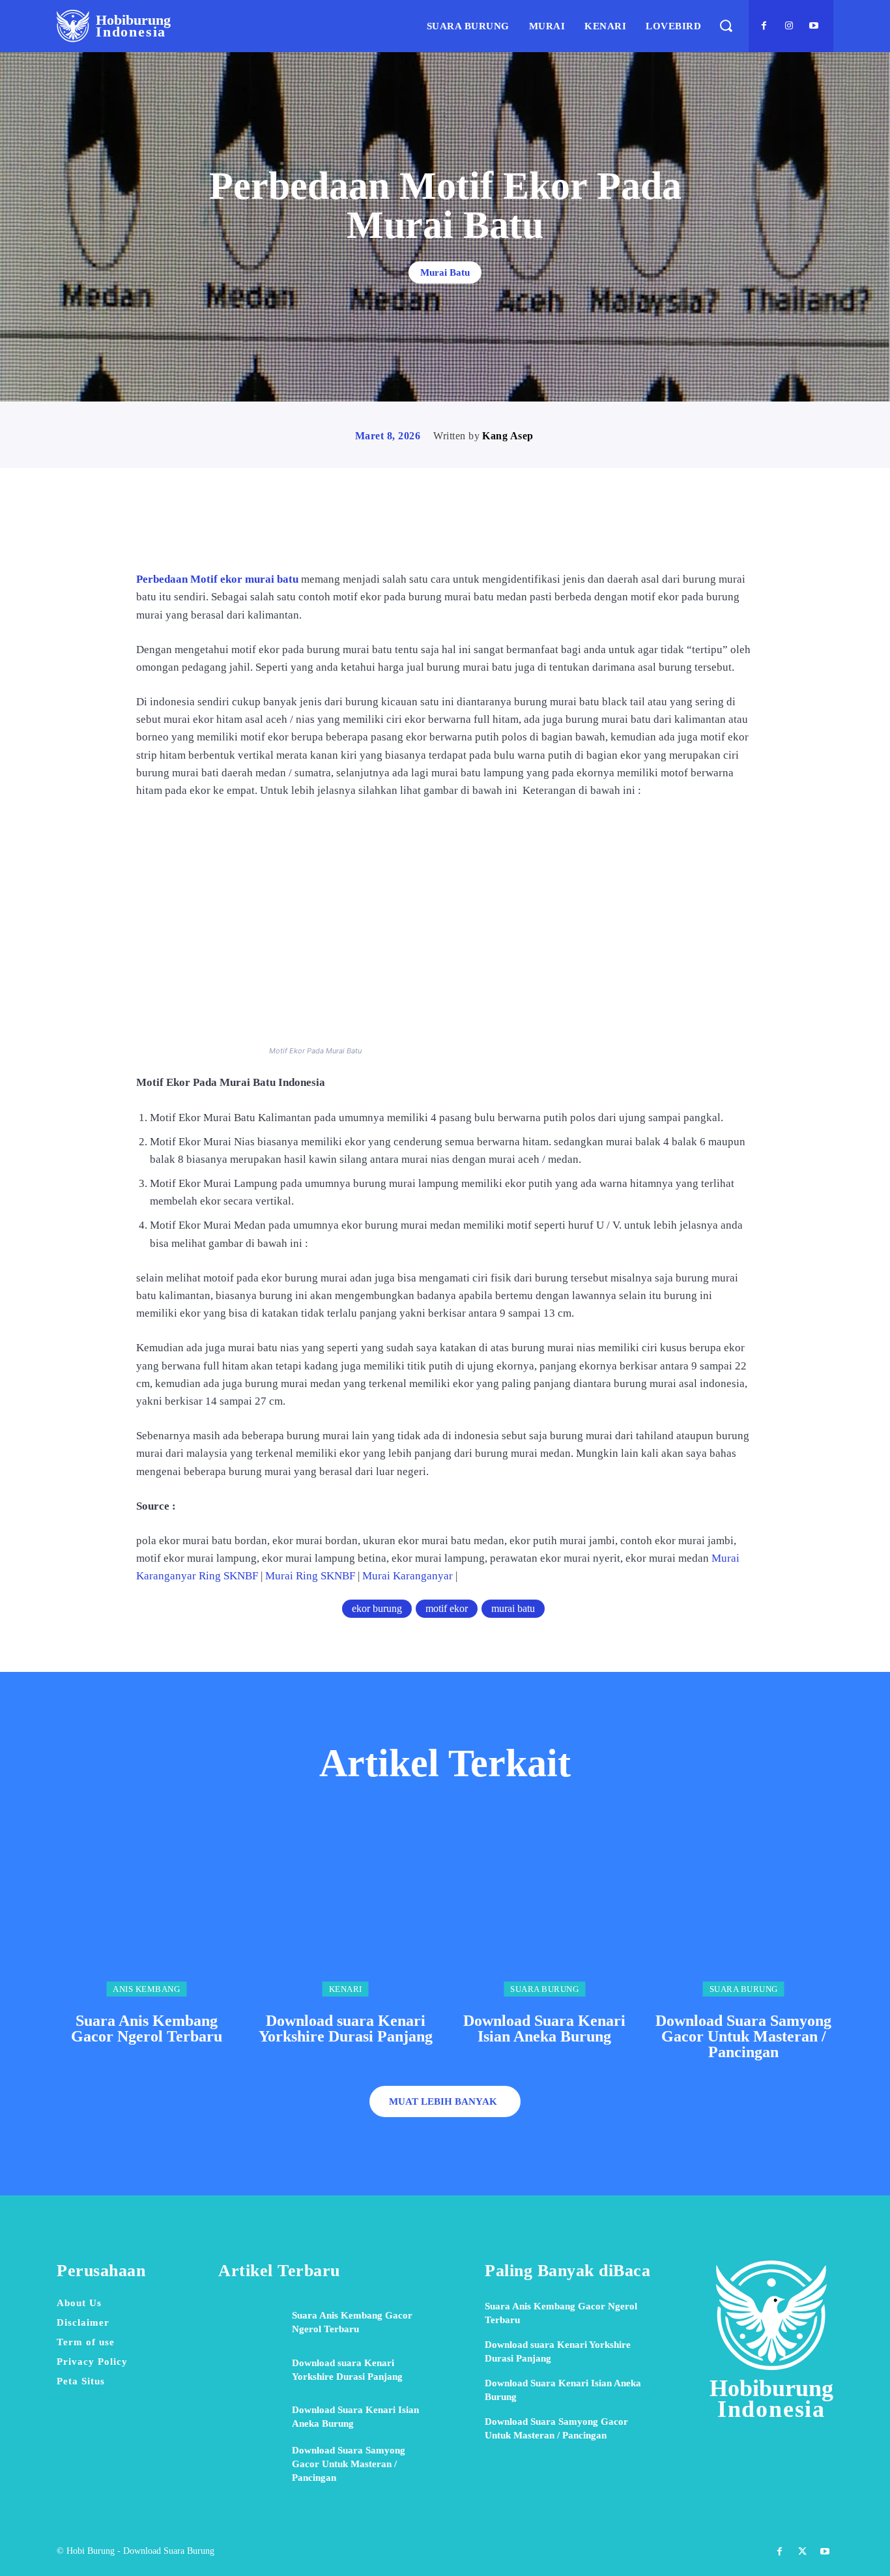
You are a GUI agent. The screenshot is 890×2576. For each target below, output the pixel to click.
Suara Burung (544, 1989)
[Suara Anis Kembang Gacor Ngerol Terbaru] (147, 1907)
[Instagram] (789, 26)
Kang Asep (508, 436)
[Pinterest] (460, 533)
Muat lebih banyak (443, 2101)
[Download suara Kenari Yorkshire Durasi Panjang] (346, 1907)
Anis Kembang (146, 1989)
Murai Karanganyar (408, 1576)
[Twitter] (430, 533)
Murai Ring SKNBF (310, 1576)
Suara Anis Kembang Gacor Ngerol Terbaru (147, 2028)
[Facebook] (764, 26)
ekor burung (377, 1608)
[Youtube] (814, 26)
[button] (725, 26)
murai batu (513, 1608)
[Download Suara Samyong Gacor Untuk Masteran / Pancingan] (744, 1907)
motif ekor (447, 1608)
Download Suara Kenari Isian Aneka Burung (544, 2028)
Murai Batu (445, 272)
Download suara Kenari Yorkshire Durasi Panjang (346, 2028)
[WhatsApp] (490, 533)
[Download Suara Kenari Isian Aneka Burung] (545, 1907)
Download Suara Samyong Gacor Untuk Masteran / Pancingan (743, 2036)
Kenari (346, 1989)
